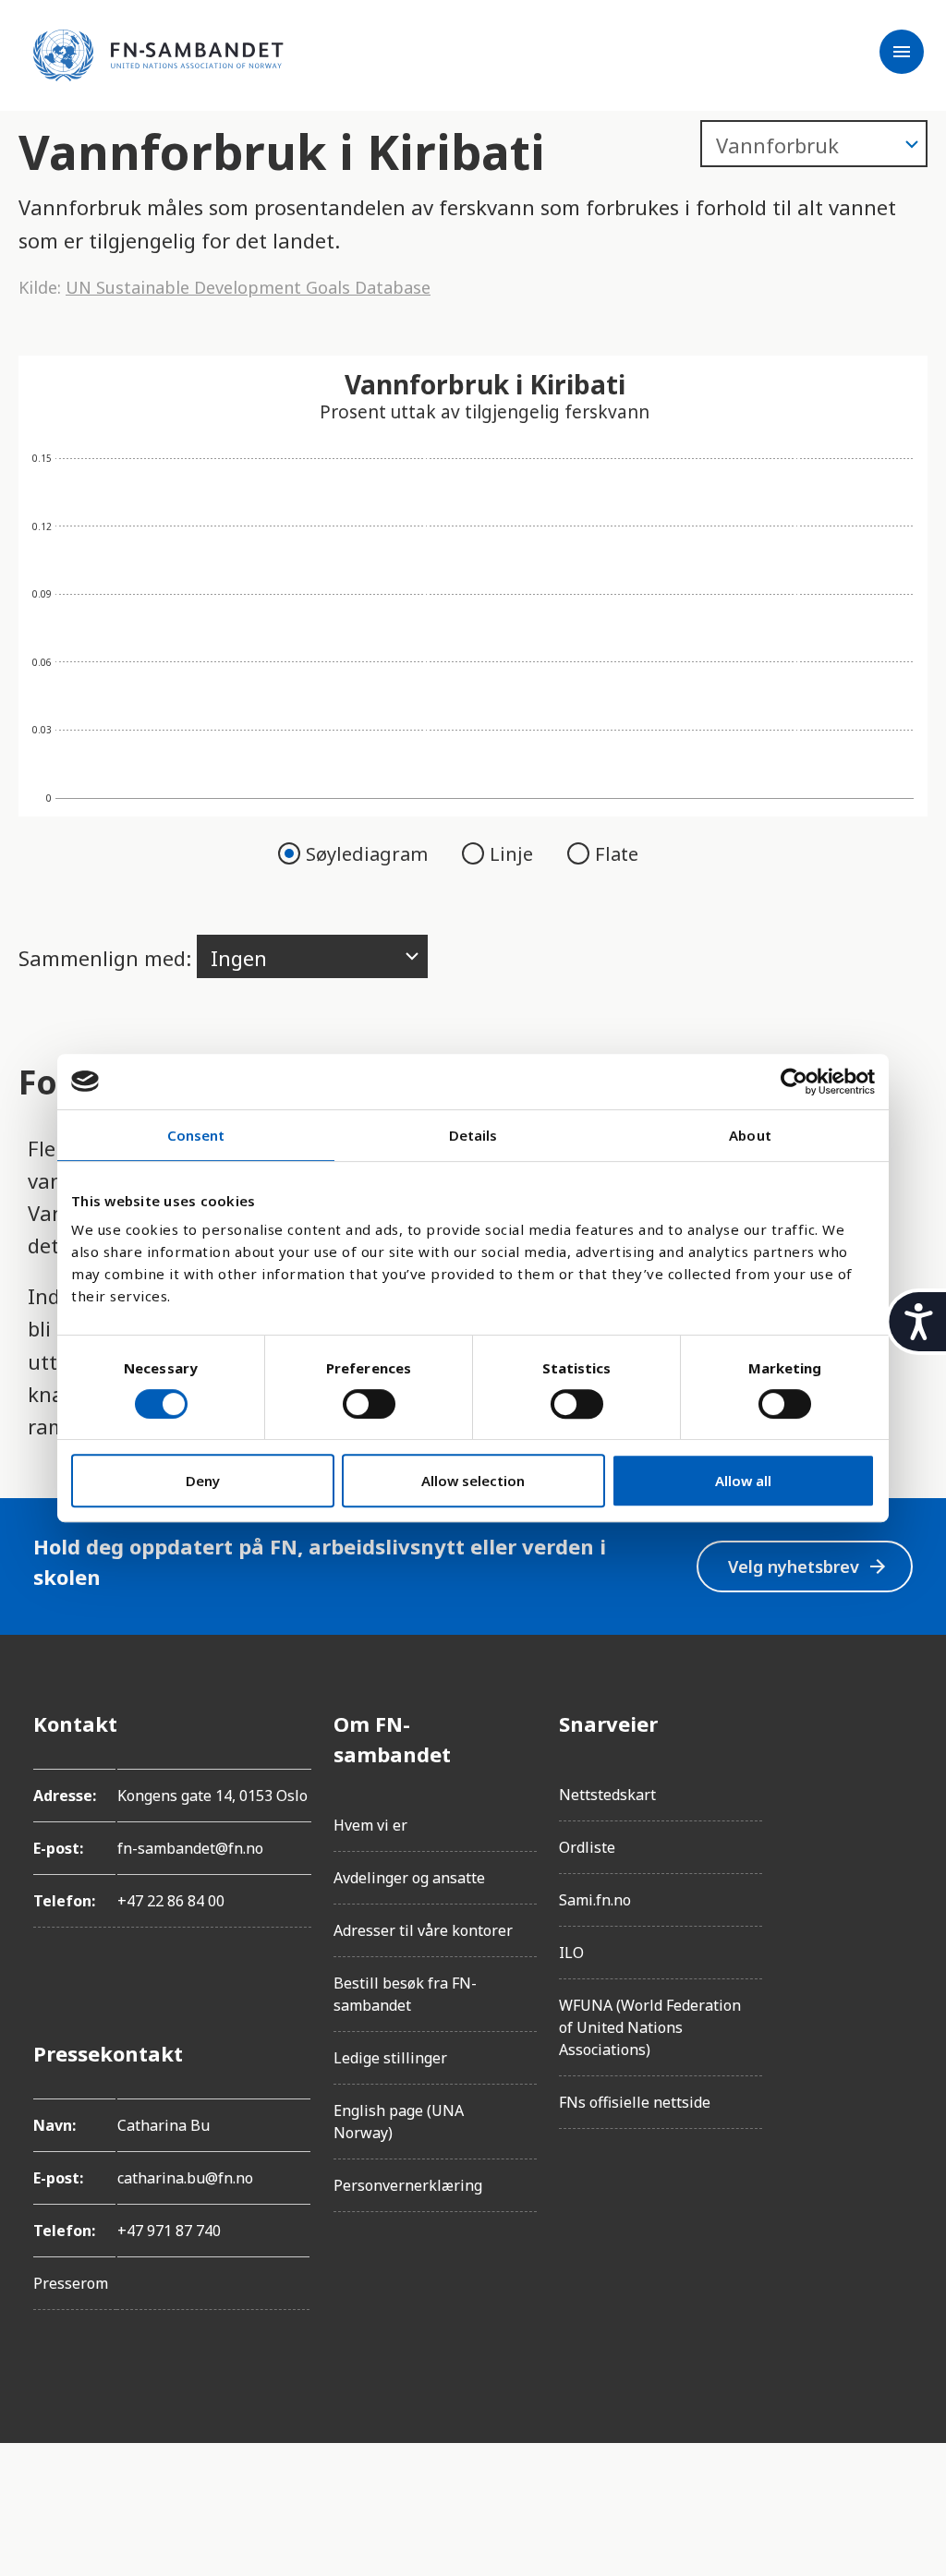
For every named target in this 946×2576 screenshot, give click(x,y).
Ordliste (587, 1847)
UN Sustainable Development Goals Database (248, 287)
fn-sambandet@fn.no (190, 1848)
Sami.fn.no (595, 1900)
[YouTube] (898, 1930)
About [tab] (750, 1135)
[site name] (158, 55)
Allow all (743, 1481)
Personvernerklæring (408, 2185)
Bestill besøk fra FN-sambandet (405, 1994)
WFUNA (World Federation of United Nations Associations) (650, 2027)
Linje (514, 854)
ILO (571, 1953)
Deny (203, 1481)
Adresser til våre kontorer (423, 1930)
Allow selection (473, 1481)
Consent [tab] (196, 1135)
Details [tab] (473, 1135)
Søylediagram (369, 854)
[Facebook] (898, 1723)
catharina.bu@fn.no (185, 2178)
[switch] (369, 1404)
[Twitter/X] (898, 1879)
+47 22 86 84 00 (171, 1901)
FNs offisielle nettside (635, 2102)
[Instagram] (898, 1775)
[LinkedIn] (898, 1827)
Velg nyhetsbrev (808, 1567)
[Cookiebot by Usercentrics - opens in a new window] (794, 1082)
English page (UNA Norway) (399, 2122)
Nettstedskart (607, 1795)
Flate (617, 854)
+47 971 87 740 (169, 2231)
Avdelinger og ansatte (409, 1878)
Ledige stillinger (390, 2058)
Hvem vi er (370, 1825)
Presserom (71, 2283)
